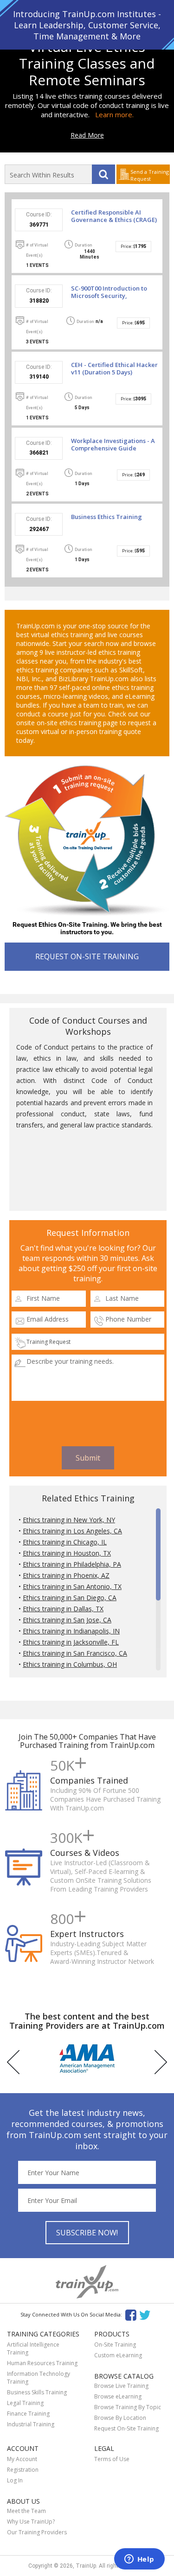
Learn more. (114, 114)
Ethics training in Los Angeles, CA (72, 1531)
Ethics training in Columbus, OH (70, 1664)
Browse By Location (120, 2418)
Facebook (131, 2314)
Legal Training (25, 2403)
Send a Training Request (150, 175)
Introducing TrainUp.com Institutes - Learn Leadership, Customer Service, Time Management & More (87, 25)
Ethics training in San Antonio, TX (72, 1586)
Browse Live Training (121, 2386)
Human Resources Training (42, 2363)
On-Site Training (115, 2345)
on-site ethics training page (77, 723)
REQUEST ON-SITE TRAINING (87, 956)
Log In (15, 2480)
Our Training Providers (37, 2532)
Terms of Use (112, 2459)
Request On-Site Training (126, 2428)
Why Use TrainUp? (31, 2522)
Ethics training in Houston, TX (67, 1553)
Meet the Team (26, 2511)
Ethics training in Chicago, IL (65, 1542)
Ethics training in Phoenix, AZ (66, 1575)
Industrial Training (31, 2424)
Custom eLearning (118, 2355)
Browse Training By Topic (128, 2407)
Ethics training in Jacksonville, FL (71, 1642)
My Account (22, 2459)
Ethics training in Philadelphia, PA (72, 1564)
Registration (23, 2470)
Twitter (146, 2314)
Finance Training (28, 2414)
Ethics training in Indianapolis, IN (71, 1631)
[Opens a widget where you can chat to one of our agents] (139, 2560)
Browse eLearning (118, 2396)
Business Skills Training (37, 2392)
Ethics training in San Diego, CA (70, 1598)
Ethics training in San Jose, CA (67, 1620)
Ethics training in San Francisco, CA (75, 1653)
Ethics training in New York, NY (69, 1520)
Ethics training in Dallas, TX (63, 1609)
